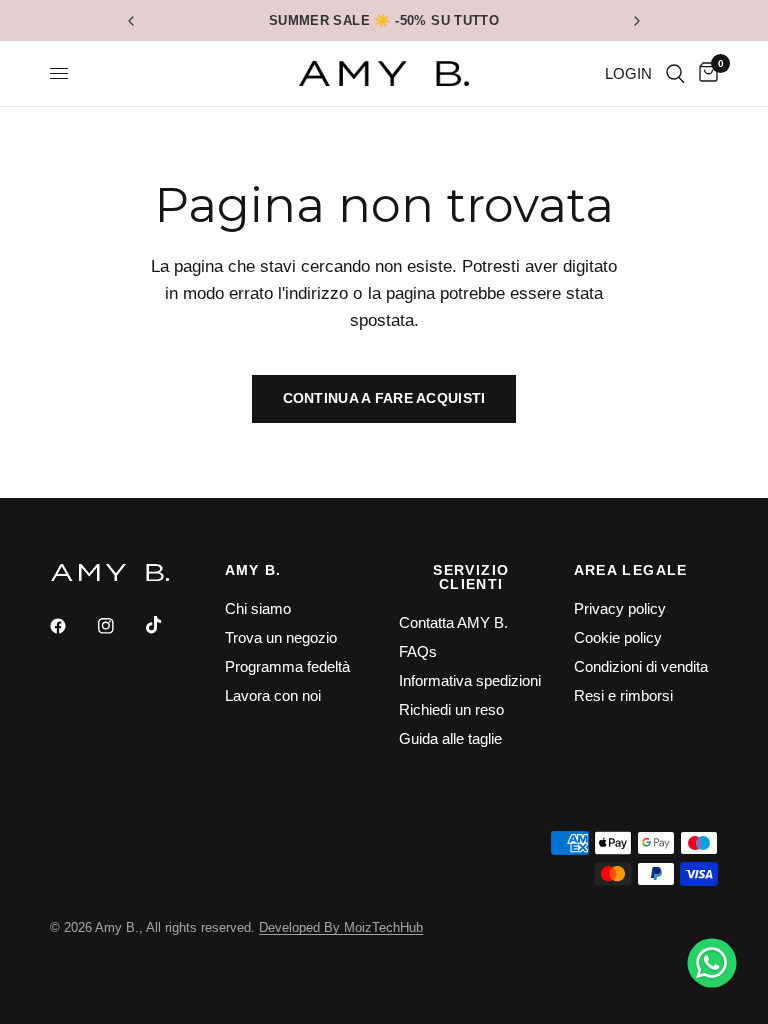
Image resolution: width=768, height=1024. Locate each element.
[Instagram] (120, 626)
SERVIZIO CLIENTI (471, 577)
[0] (705, 73)
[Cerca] (675, 73)
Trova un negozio (281, 637)
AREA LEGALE (631, 570)
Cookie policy (618, 637)
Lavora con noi (273, 695)
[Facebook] (72, 626)
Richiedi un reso (451, 709)
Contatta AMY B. (453, 622)
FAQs (418, 651)
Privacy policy (620, 608)
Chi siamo (258, 608)
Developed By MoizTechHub (341, 927)
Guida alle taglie (450, 738)
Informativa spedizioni (470, 680)
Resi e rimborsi (623, 695)
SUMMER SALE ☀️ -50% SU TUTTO (384, 20)
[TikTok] (168, 625)
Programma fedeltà (287, 666)
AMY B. (253, 570)
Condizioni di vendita (641, 666)
